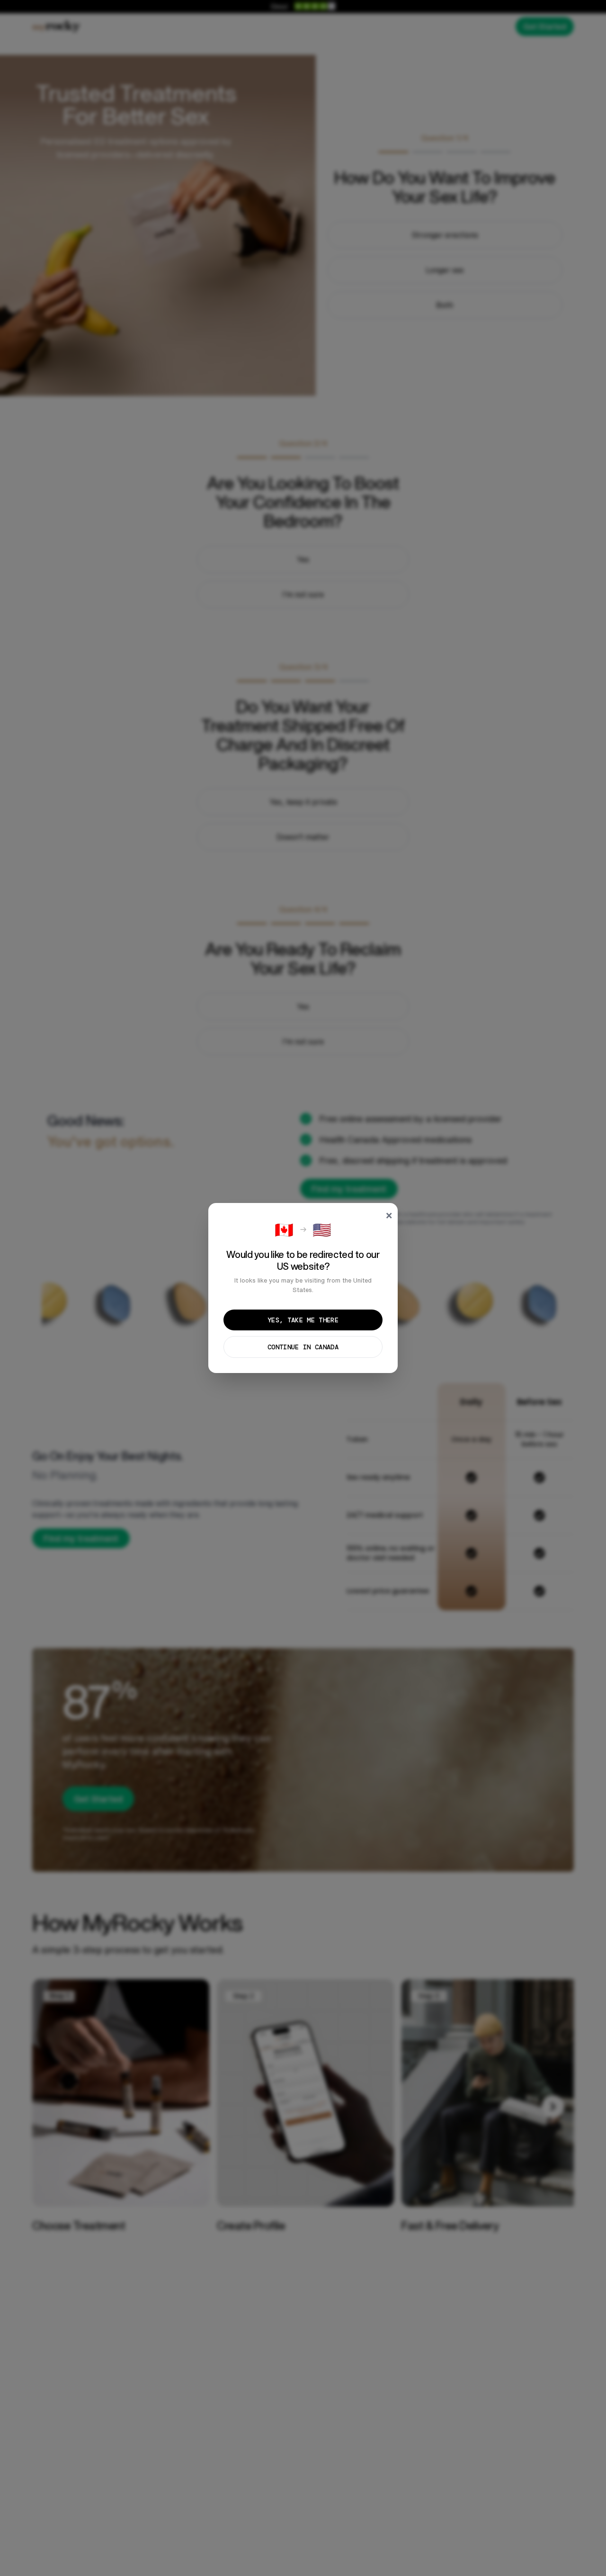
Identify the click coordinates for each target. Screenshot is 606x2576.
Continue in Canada (303, 1347)
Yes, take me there (303, 1320)
